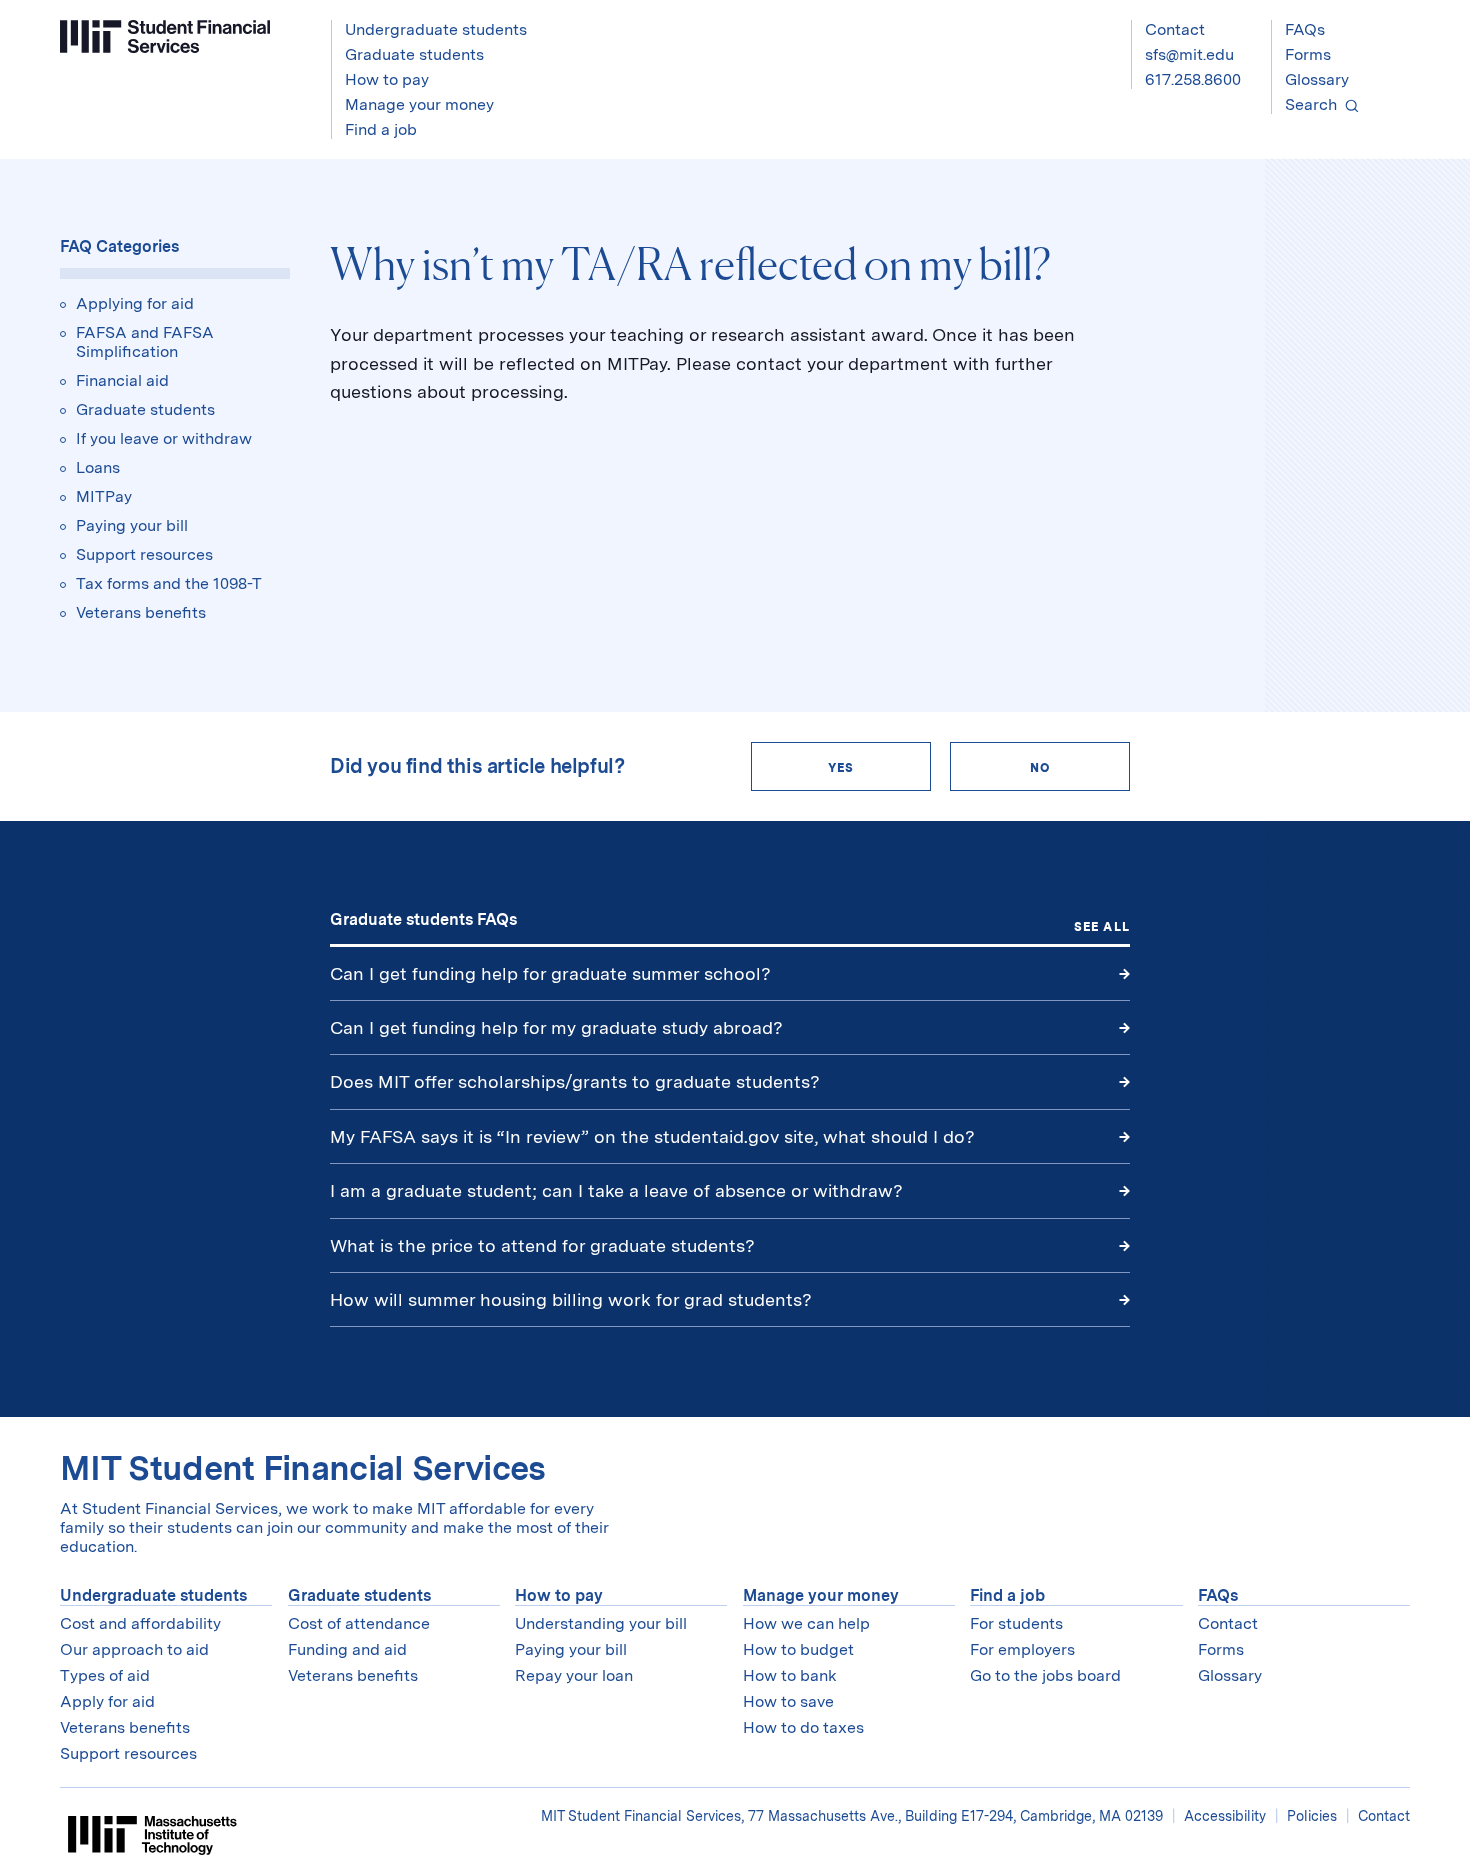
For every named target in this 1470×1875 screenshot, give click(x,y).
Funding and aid (347, 1649)
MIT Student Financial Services (303, 1467)
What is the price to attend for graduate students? (542, 1245)
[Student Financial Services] (165, 36)
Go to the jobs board (1045, 1675)
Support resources (144, 554)
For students (1016, 1623)
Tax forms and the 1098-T (169, 583)
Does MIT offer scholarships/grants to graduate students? (575, 1081)
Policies (1312, 1816)
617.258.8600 (1193, 79)
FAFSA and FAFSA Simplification (145, 342)
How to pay (559, 1595)
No (1040, 768)
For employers (1022, 1649)
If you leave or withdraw (164, 438)
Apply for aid (107, 1701)
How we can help (806, 1623)
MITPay (104, 496)
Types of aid (105, 1675)
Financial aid (122, 380)
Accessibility (1225, 1816)
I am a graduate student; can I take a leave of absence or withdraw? (616, 1190)
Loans (98, 467)
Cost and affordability (140, 1623)
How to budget (798, 1649)
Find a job (1007, 1595)
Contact (1175, 29)
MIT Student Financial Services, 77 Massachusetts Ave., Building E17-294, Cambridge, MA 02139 (854, 1816)
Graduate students (145, 409)
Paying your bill (132, 525)
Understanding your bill (601, 1623)
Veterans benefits (141, 612)
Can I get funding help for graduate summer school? (550, 973)
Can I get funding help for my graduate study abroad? (556, 1027)
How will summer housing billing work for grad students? (571, 1299)
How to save (788, 1701)
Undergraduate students (153, 1595)
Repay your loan (574, 1675)
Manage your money (821, 1595)
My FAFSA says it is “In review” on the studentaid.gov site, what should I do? (655, 1136)
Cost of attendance (359, 1623)
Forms (1308, 54)
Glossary (1317, 79)
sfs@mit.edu (1189, 54)
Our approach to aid (134, 1649)
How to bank (790, 1675)
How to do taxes (803, 1727)
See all (1102, 927)
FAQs (1305, 29)
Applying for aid (135, 303)
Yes (841, 768)
